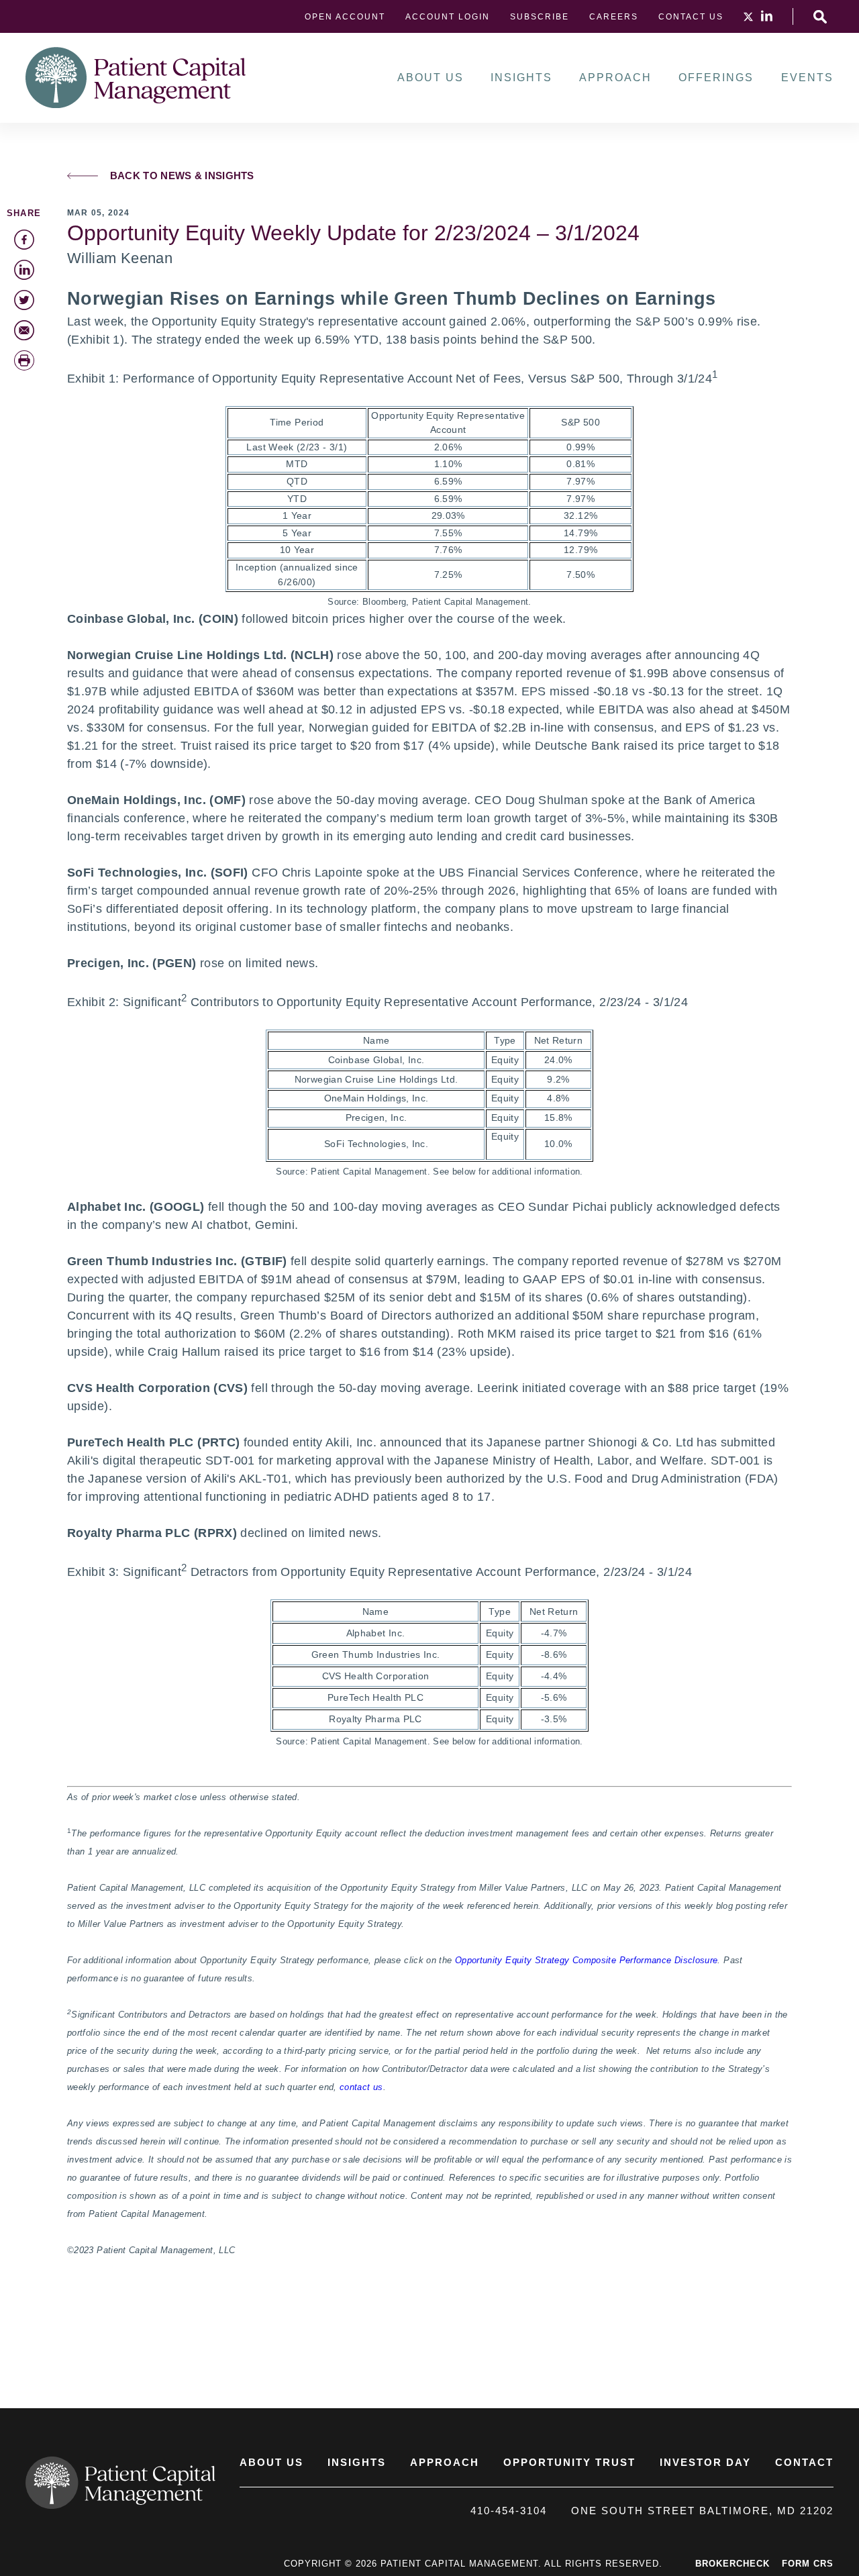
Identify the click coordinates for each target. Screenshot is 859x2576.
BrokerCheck (732, 2564)
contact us (361, 2087)
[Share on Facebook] (24, 240)
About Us (431, 78)
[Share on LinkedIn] (24, 270)
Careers (614, 17)
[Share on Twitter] (24, 300)
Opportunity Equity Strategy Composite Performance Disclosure (587, 1961)
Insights (521, 78)
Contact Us (691, 17)
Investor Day (705, 2462)
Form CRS (808, 2564)
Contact (804, 2462)
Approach (615, 78)
